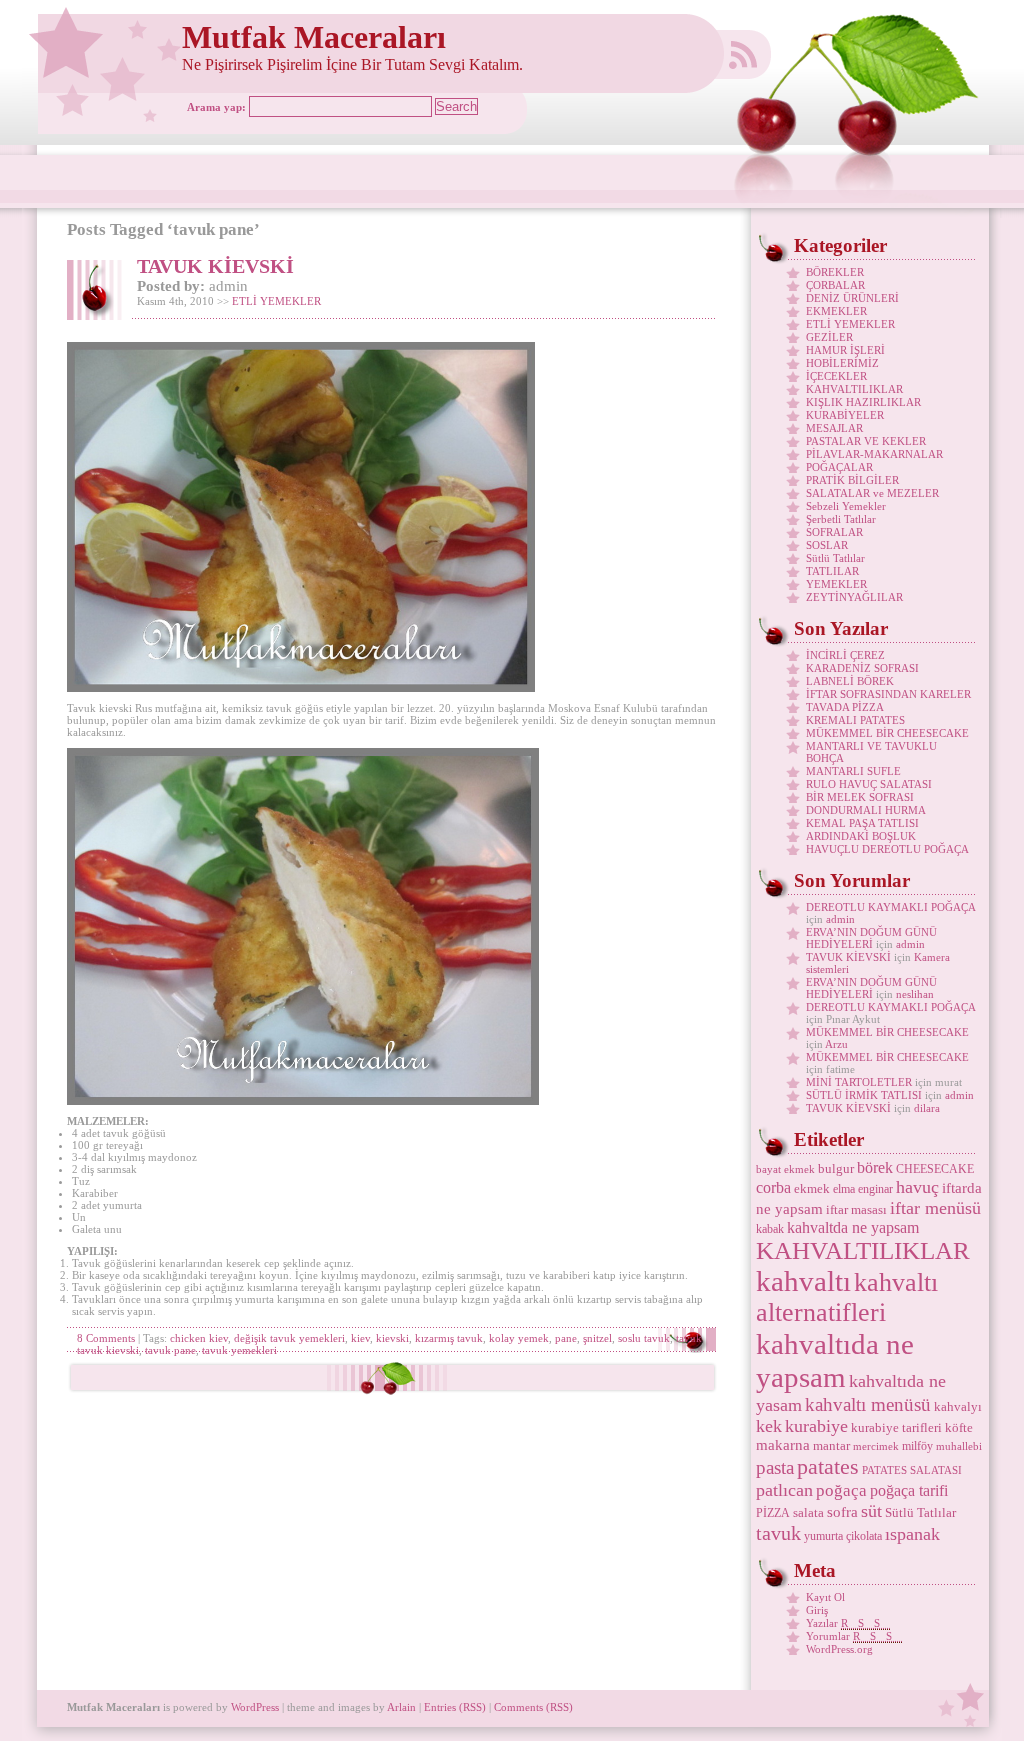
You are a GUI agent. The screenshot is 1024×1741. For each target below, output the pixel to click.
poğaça (841, 1490)
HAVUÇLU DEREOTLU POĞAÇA (887, 849)
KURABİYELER (845, 415)
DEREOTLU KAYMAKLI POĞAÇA (890, 907)
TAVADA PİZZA (845, 707)
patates (828, 1466)
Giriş (817, 1610)
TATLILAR (832, 571)
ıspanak (912, 1534)
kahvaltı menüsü (868, 1404)
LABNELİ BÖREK (850, 681)
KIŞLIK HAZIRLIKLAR (863, 402)
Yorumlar (854, 1636)
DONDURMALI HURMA (866, 810)
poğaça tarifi (909, 1490)
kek (769, 1426)
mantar (831, 1445)
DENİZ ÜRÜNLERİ (852, 298)
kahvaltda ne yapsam (853, 1227)
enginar (875, 1189)
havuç (917, 1187)
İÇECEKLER (836, 376)
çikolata (864, 1536)
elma (844, 1189)
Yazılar (848, 1623)
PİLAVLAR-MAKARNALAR (874, 454)
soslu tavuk (644, 1338)
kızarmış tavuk (449, 1338)
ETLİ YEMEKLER (276, 301)
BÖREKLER (835, 272)
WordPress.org (839, 1649)
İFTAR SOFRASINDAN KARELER (888, 694)
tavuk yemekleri (239, 1350)
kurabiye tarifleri (896, 1427)
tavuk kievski (108, 1350)
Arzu (836, 1044)
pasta (775, 1467)
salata (808, 1512)
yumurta (823, 1536)
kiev (360, 1338)
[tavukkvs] (303, 1101)
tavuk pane (170, 1350)
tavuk (689, 1338)
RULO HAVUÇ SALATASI (869, 784)
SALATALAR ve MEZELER (872, 493)
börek (875, 1167)
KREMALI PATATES (855, 720)
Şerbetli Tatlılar (841, 519)
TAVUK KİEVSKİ (215, 266)
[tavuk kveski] (301, 688)
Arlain (401, 1707)
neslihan (915, 994)
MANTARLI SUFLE (853, 771)
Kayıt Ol (825, 1597)
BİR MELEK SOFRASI (860, 797)
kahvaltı (803, 1281)
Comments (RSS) (533, 1707)
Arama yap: (216, 107)
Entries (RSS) (455, 1707)
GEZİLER (829, 337)
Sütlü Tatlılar (835, 558)
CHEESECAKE (935, 1169)
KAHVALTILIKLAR (854, 389)
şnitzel (597, 1338)
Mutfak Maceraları (314, 37)
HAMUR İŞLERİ (845, 350)
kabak (770, 1229)
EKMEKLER (836, 311)
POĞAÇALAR (839, 467)
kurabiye (816, 1426)
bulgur (836, 1168)
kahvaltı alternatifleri (847, 1297)
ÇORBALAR (835, 285)
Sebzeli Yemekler (846, 506)
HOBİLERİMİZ (842, 363)
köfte (959, 1427)
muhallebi (959, 1446)
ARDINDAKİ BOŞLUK (861, 836)
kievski (392, 1338)
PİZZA (773, 1513)
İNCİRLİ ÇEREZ (845, 655)
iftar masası (856, 1209)
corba (773, 1187)
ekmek (812, 1188)
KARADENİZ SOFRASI (862, 668)
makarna (783, 1445)
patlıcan (784, 1490)
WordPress (255, 1707)
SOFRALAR (834, 532)
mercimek (876, 1446)
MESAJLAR (834, 428)
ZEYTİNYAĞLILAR (854, 597)
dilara (927, 1108)
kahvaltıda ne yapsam (835, 1360)
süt (871, 1511)
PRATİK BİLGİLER (852, 480)
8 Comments (106, 1338)
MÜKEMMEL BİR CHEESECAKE (887, 733)
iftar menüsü (935, 1208)
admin (840, 919)
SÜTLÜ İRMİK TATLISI (864, 1095)
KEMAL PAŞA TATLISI (862, 823)
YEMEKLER (836, 584)
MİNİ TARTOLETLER (859, 1082)
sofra (842, 1512)
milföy (917, 1446)
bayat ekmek (785, 1169)
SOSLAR (827, 545)
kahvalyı (958, 1406)
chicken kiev (199, 1338)
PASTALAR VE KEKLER (866, 441)
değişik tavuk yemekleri (289, 1338)
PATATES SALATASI (912, 1470)
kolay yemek (519, 1338)
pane (566, 1338)
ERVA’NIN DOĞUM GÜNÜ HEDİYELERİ (871, 938)
